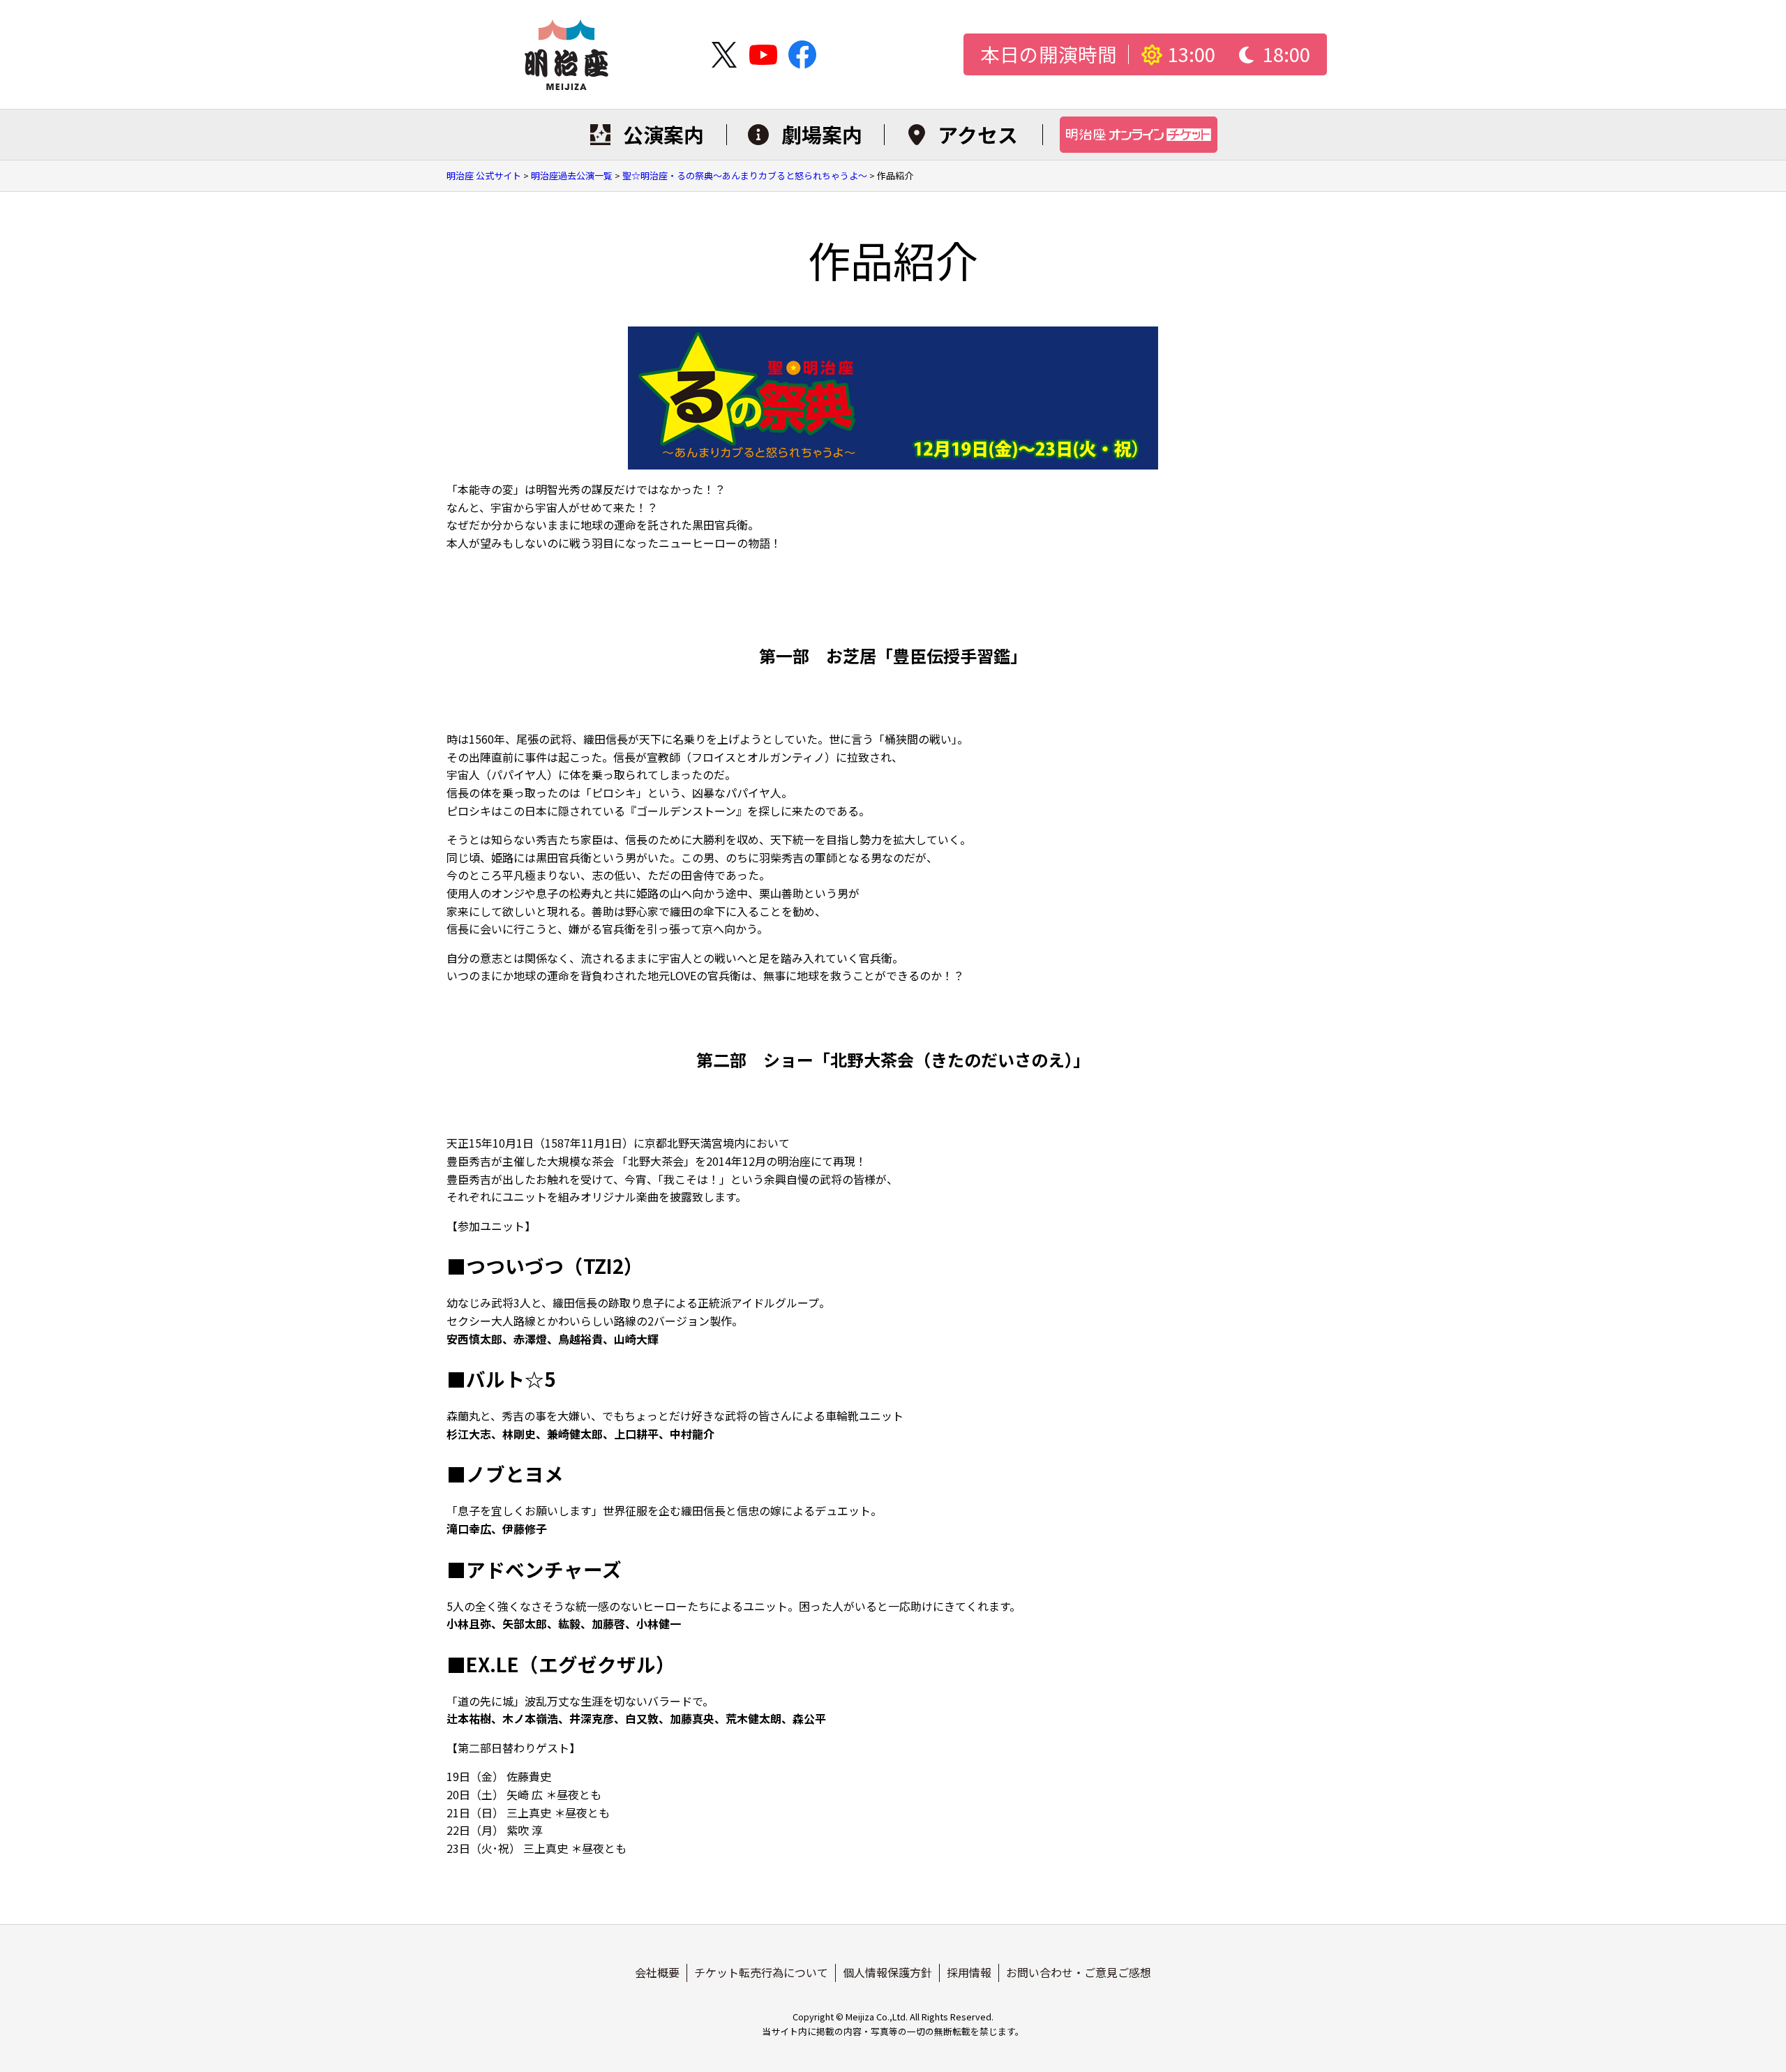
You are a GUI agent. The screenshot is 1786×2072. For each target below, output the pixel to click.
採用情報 (969, 1972)
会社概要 (657, 1972)
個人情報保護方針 (887, 1972)
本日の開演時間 (1049, 55)
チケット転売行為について (761, 1972)
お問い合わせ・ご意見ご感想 (1079, 1972)
